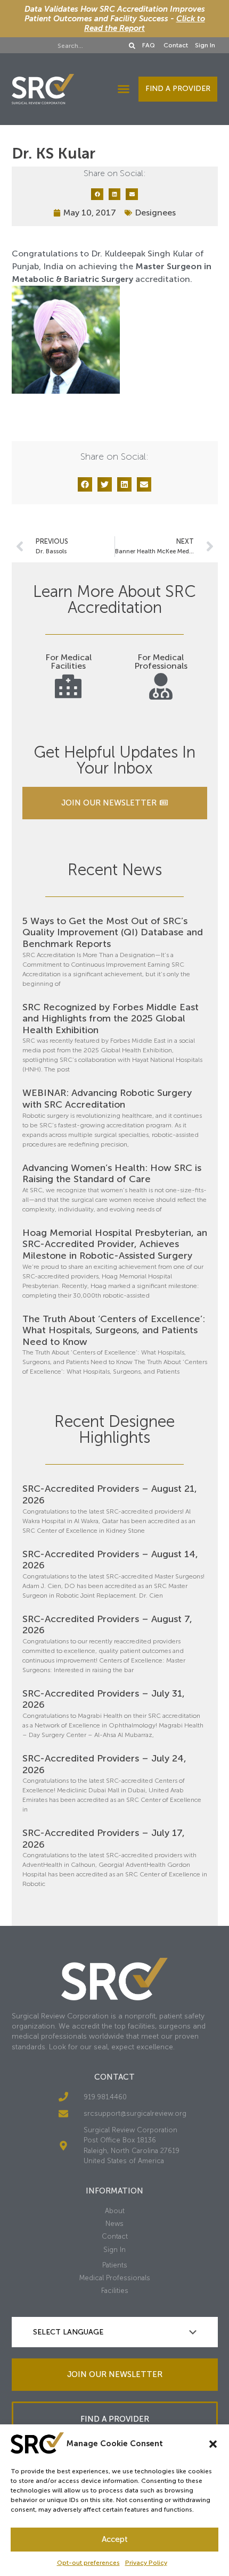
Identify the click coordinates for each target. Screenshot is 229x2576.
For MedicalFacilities (68, 662)
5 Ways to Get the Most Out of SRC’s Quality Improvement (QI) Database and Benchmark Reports (113, 932)
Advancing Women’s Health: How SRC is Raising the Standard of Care (112, 1174)
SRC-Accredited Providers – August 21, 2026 (110, 1494)
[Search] (132, 46)
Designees (155, 213)
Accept (115, 2539)
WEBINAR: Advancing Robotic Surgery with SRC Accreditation (107, 1099)
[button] (213, 2444)
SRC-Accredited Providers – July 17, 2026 (104, 1839)
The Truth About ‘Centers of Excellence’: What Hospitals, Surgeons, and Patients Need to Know (114, 1330)
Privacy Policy (146, 2563)
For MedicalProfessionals (161, 662)
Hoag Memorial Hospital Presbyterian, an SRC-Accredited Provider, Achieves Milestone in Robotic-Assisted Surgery (115, 1244)
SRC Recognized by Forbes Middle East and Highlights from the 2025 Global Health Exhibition (111, 1019)
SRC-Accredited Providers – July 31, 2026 (104, 1699)
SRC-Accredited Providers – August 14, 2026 (110, 1560)
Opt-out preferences (88, 2563)
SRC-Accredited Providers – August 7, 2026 (107, 1625)
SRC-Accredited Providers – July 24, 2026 (104, 1764)
